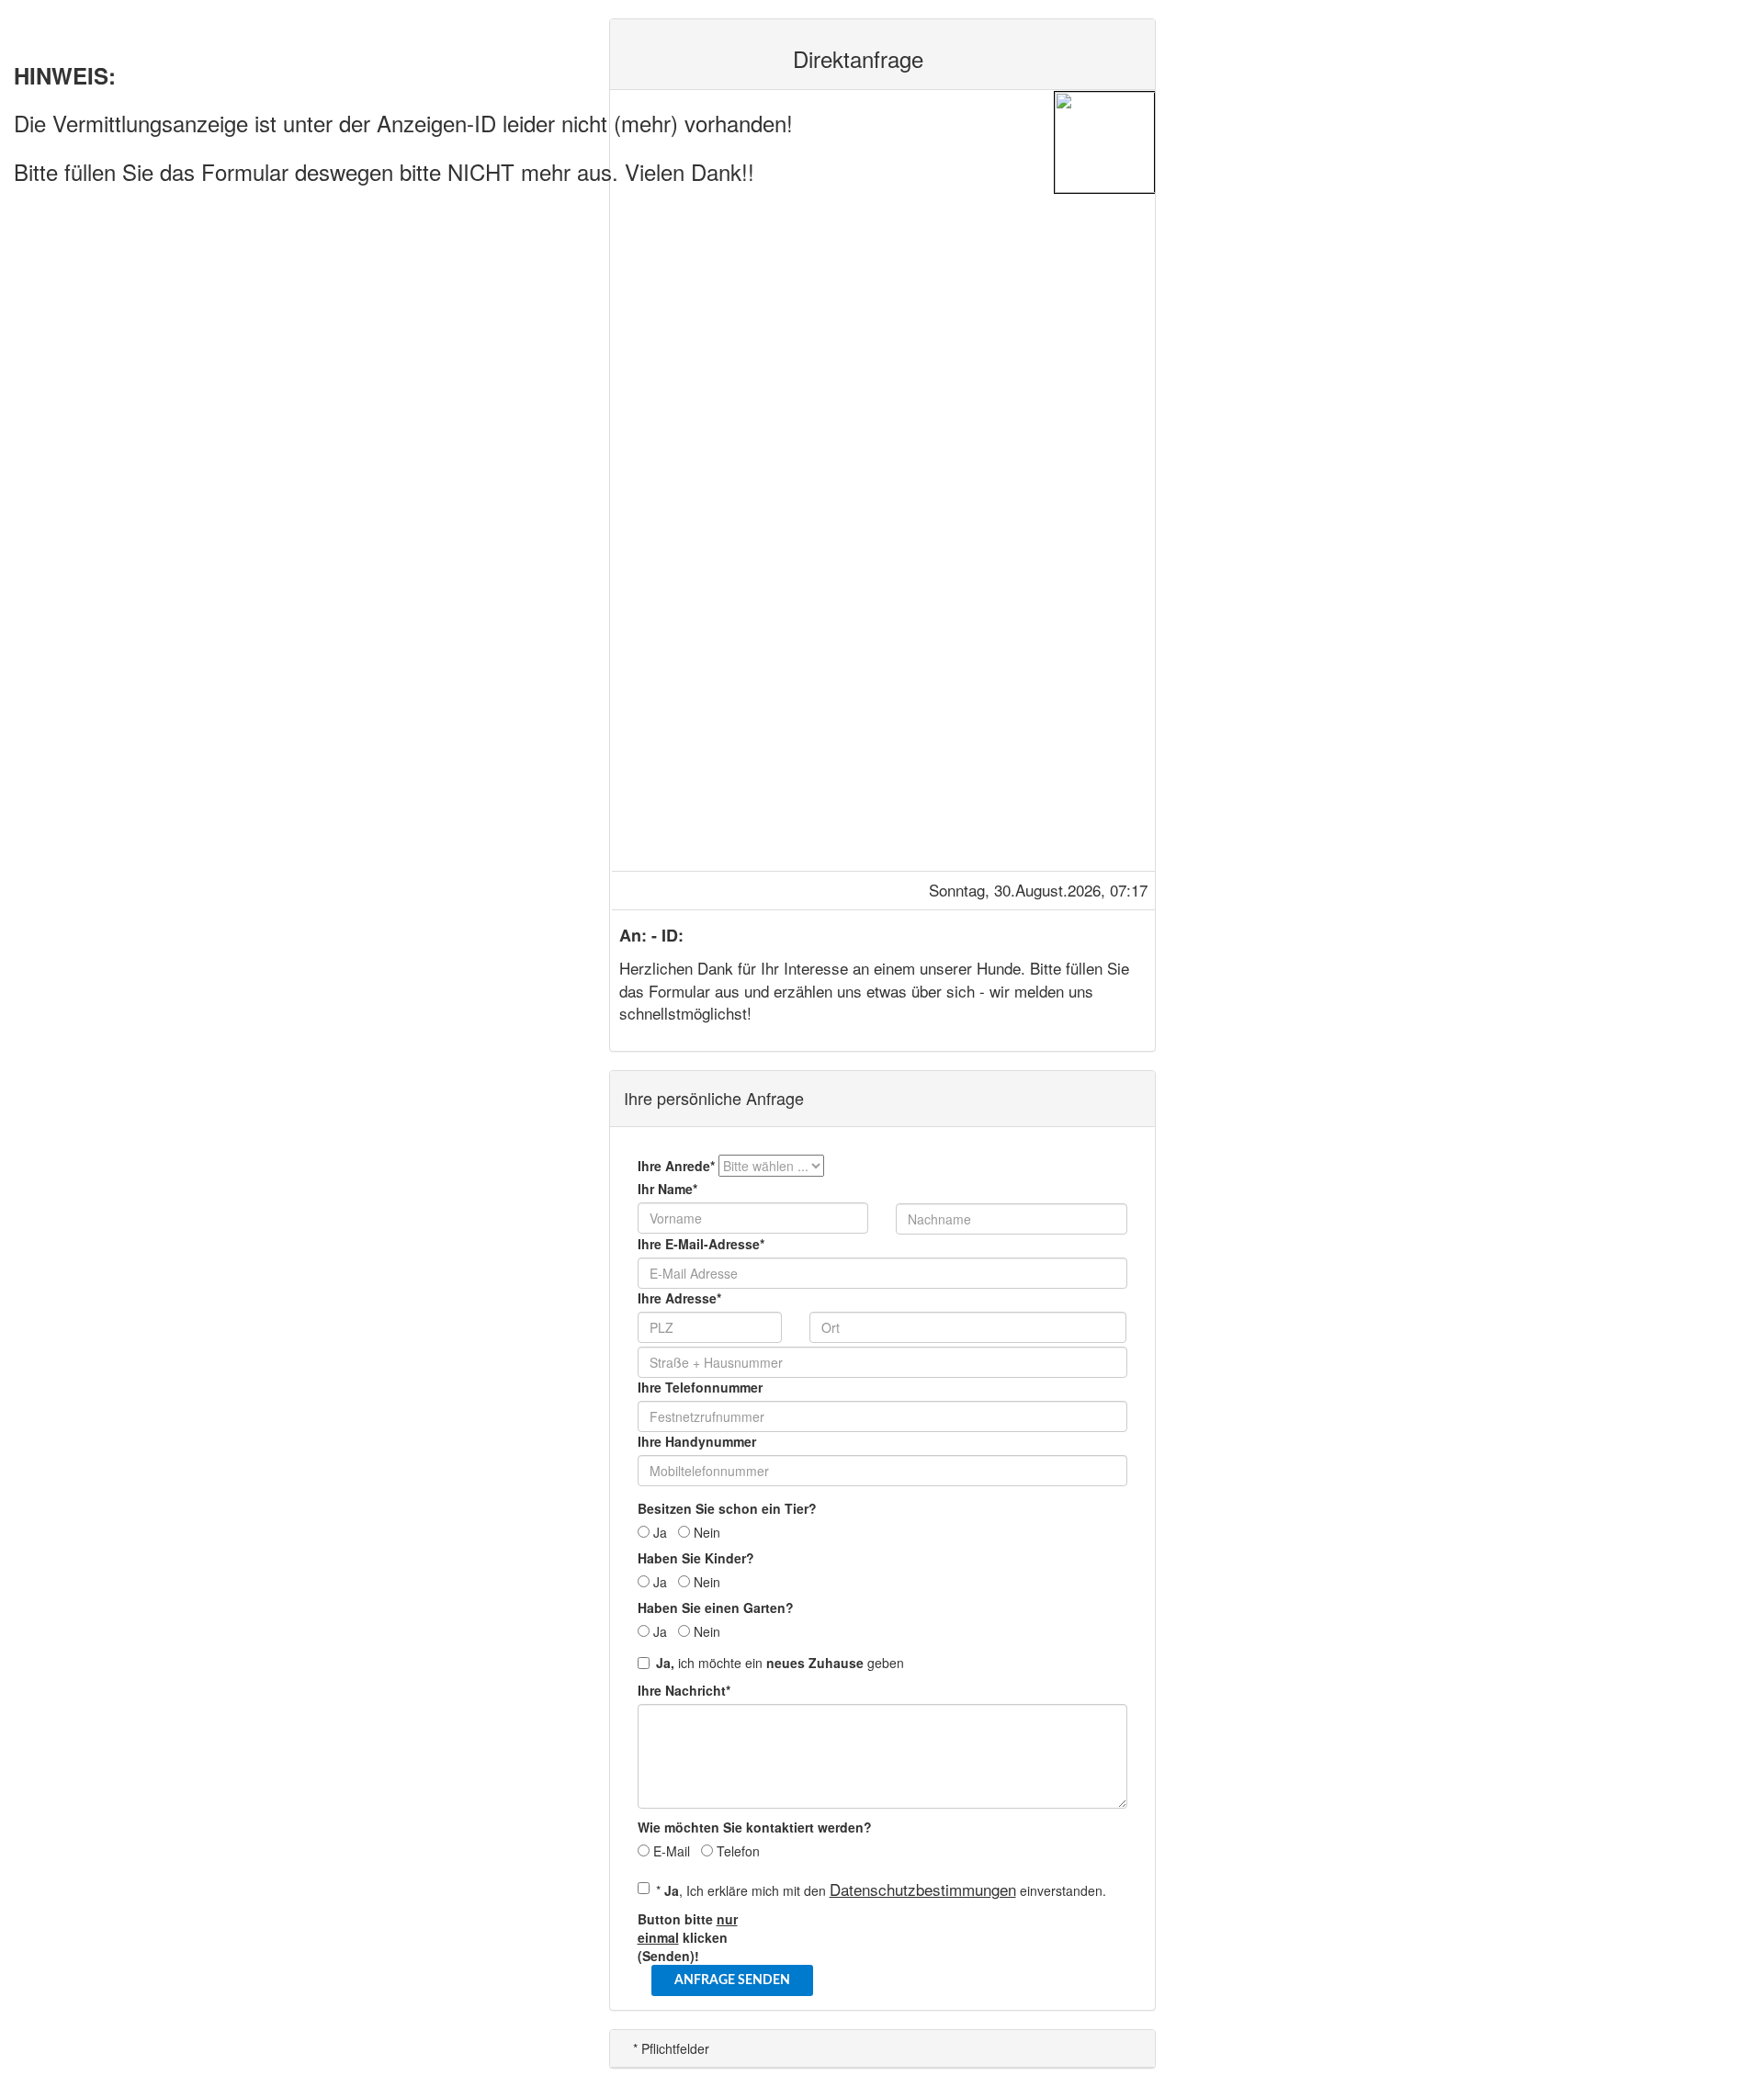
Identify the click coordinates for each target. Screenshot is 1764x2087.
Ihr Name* (667, 1189)
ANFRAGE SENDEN (732, 1980)
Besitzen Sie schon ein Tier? (727, 1508)
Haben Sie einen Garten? (716, 1608)
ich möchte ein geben (780, 1663)
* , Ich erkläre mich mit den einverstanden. (881, 1890)
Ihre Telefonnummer (700, 1387)
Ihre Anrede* (676, 1166)
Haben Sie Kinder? (696, 1558)
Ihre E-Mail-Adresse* (701, 1244)
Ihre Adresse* (679, 1298)
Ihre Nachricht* (684, 1690)
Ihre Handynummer (697, 1441)
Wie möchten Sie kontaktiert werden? (755, 1827)
